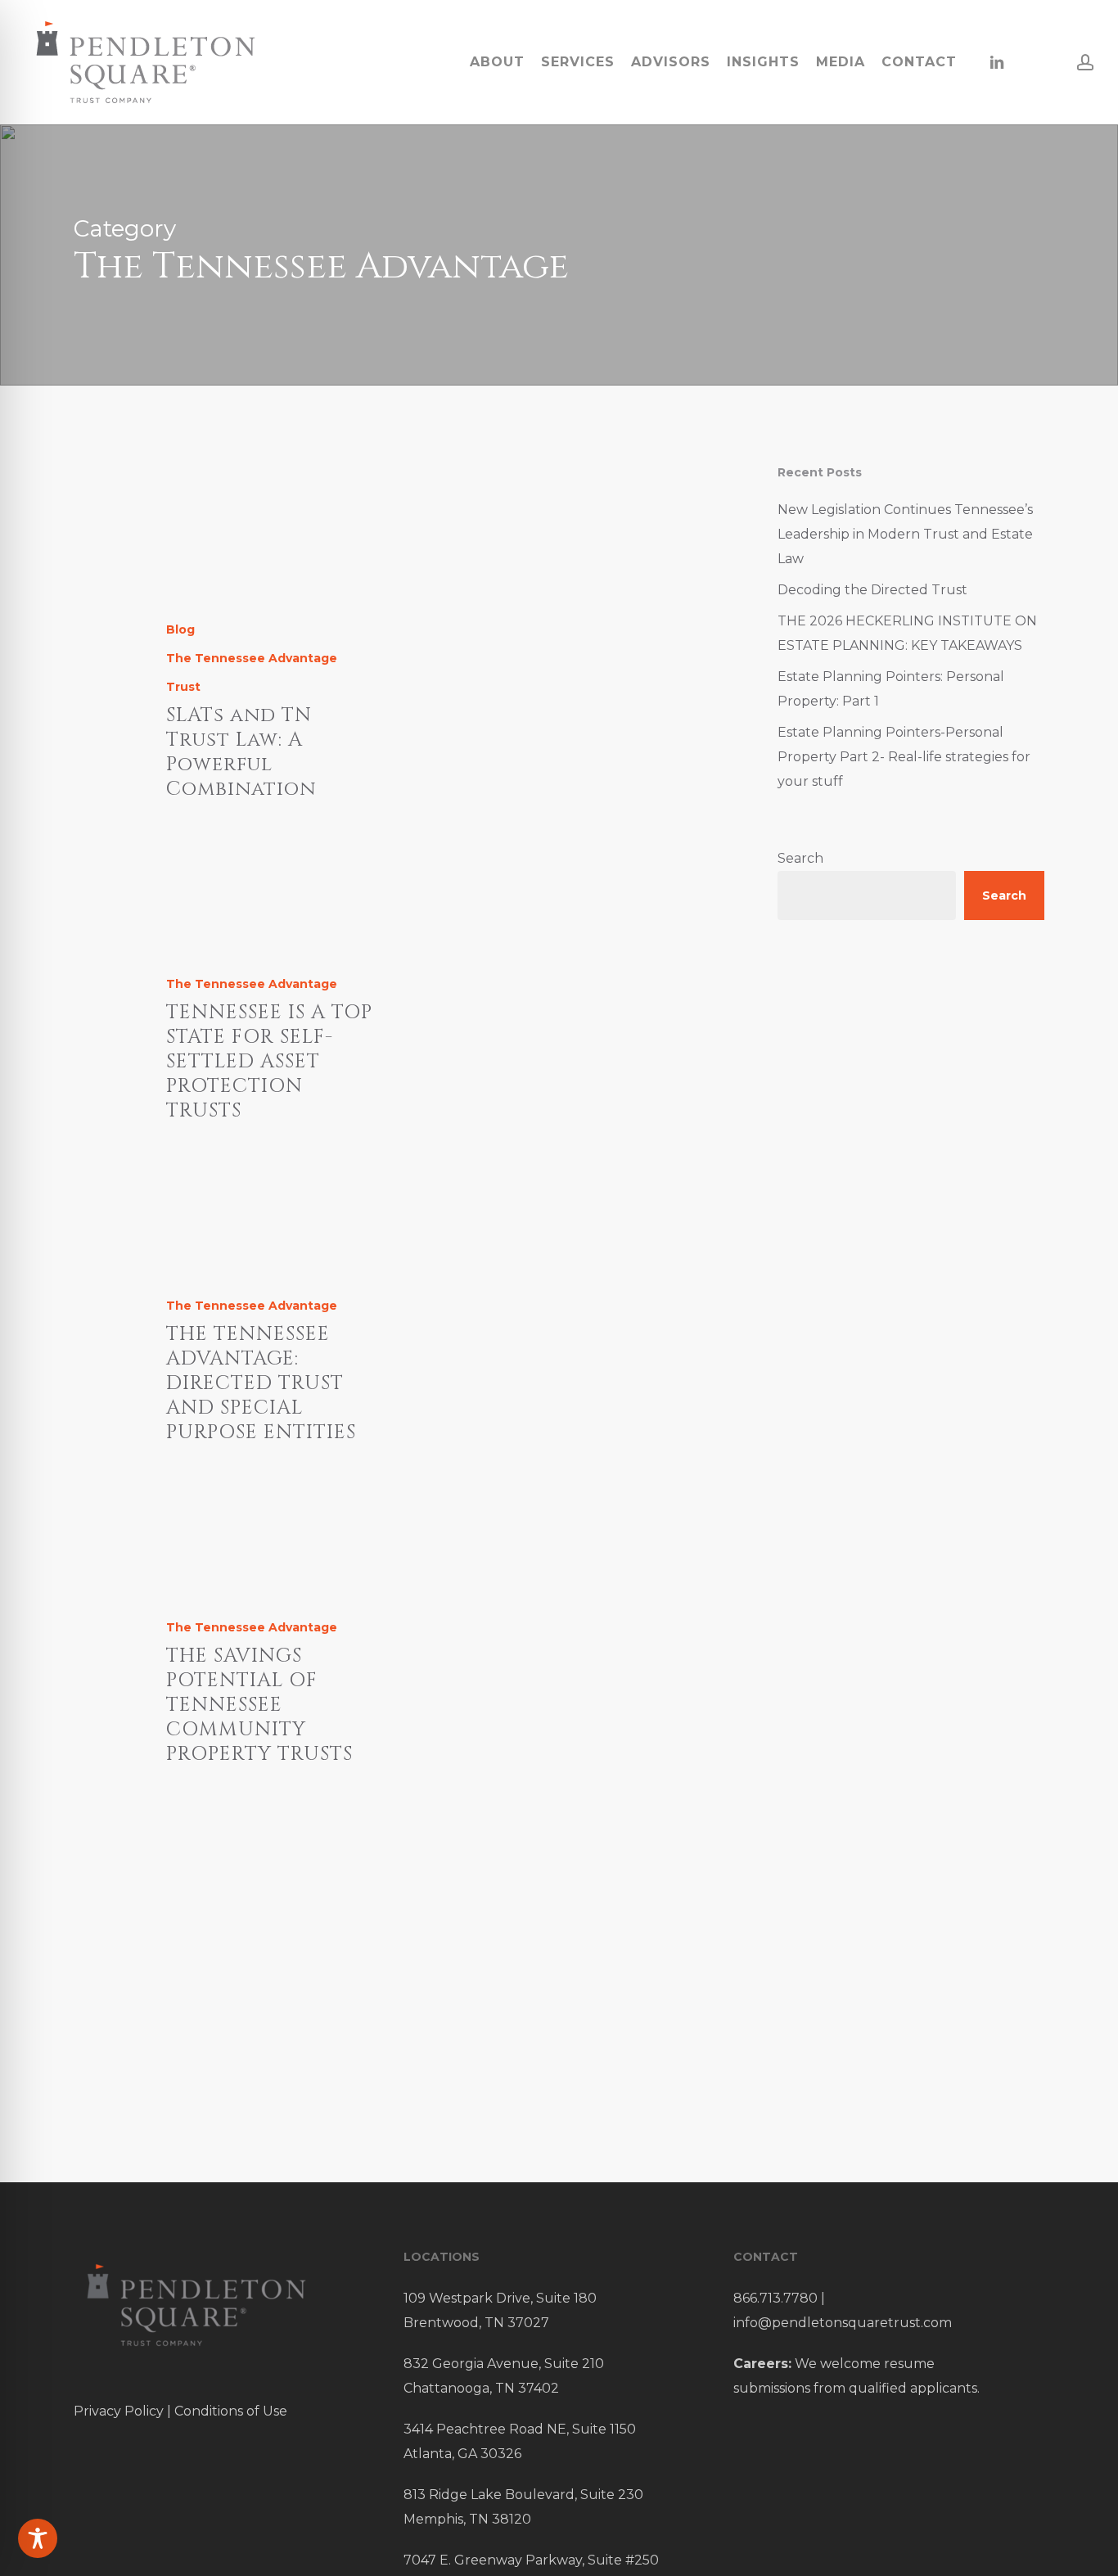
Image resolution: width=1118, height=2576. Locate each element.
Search (800, 858)
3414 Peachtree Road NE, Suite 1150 (520, 2429)
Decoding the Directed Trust (872, 590)
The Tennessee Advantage (252, 658)
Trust (183, 687)
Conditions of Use (231, 2411)
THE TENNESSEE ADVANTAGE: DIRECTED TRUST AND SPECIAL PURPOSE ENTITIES (261, 1383)
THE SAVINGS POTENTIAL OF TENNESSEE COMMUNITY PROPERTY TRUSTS (259, 1705)
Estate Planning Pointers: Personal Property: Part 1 (891, 689)
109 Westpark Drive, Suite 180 (500, 2298)
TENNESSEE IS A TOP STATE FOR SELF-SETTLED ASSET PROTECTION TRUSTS (269, 1062)
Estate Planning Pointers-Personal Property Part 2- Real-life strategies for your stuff (904, 757)
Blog (180, 629)
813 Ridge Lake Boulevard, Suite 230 (523, 2495)
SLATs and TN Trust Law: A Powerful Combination (241, 752)
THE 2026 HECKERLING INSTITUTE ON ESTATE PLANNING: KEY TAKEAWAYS (907, 633)
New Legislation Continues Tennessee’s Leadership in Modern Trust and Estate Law (905, 534)
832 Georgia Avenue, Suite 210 (504, 2364)
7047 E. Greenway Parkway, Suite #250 (531, 2560)
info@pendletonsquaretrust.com (843, 2323)
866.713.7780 (775, 2298)
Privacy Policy (119, 2411)
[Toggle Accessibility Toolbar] (38, 2538)
